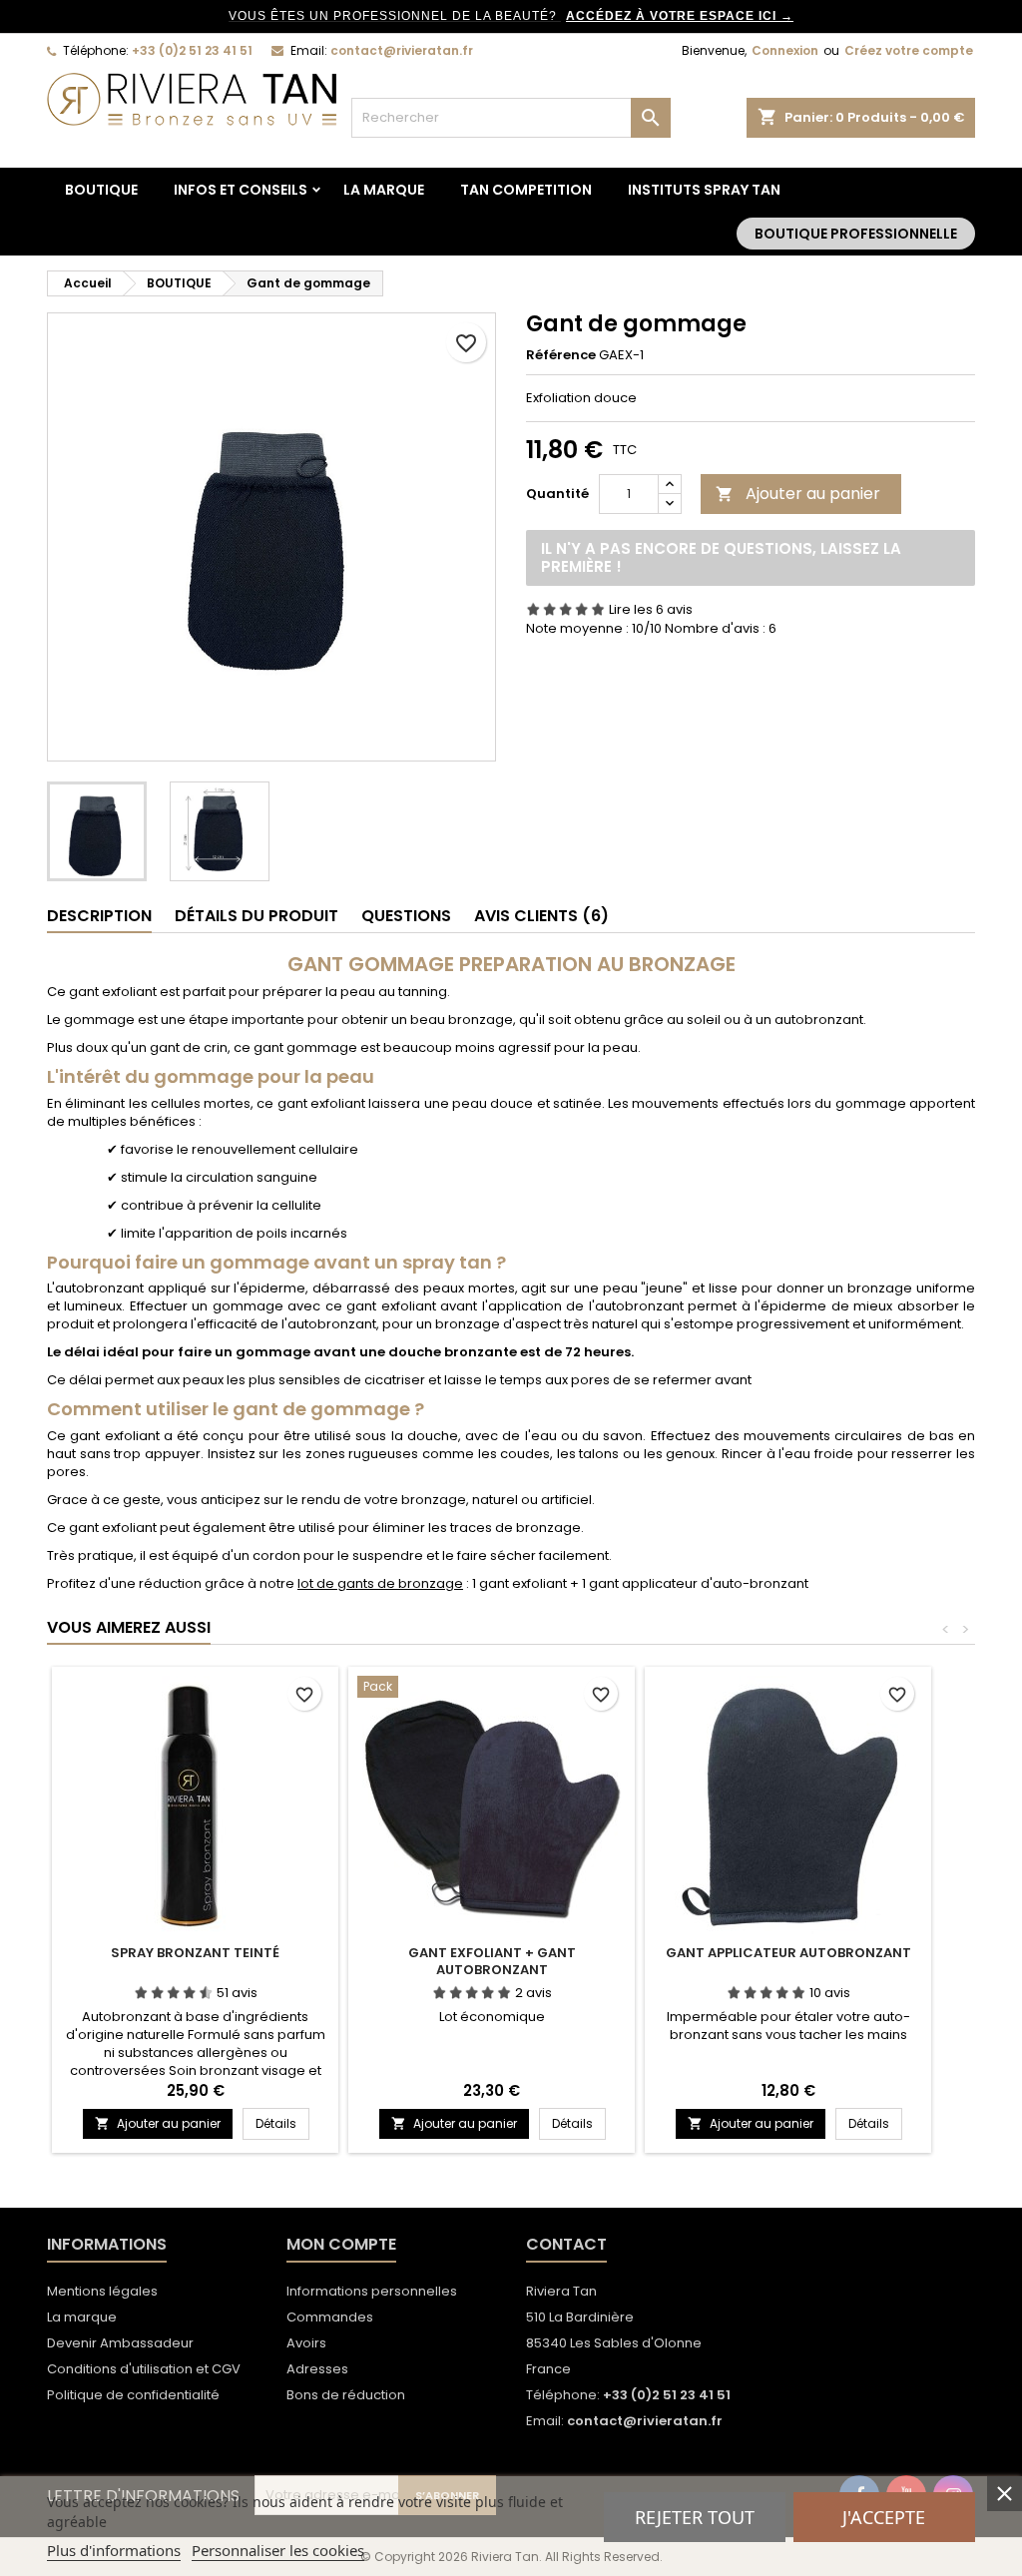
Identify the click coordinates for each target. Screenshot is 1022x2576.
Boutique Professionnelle (856, 234)
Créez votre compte (909, 50)
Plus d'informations (114, 2550)
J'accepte (884, 2517)
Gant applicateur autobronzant (788, 1953)
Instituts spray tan (704, 190)
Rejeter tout (695, 2517)
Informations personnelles (372, 2291)
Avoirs (306, 2343)
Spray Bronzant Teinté (195, 1953)
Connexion (785, 50)
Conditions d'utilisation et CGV (144, 2369)
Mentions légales (102, 2291)
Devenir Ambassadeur (120, 2343)
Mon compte (341, 2244)
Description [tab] (99, 916)
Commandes (330, 2317)
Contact (566, 2244)
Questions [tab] (406, 916)
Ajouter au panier (798, 494)
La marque (384, 190)
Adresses (317, 2369)
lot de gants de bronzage (380, 1583)
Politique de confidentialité (133, 2395)
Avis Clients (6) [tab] (541, 916)
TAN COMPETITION (526, 190)
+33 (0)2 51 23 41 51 (192, 50)
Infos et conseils (241, 190)
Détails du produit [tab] (256, 916)
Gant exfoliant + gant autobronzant (492, 1961)
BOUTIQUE (101, 190)
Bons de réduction (346, 2395)
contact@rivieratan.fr (402, 50)
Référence (561, 355)
